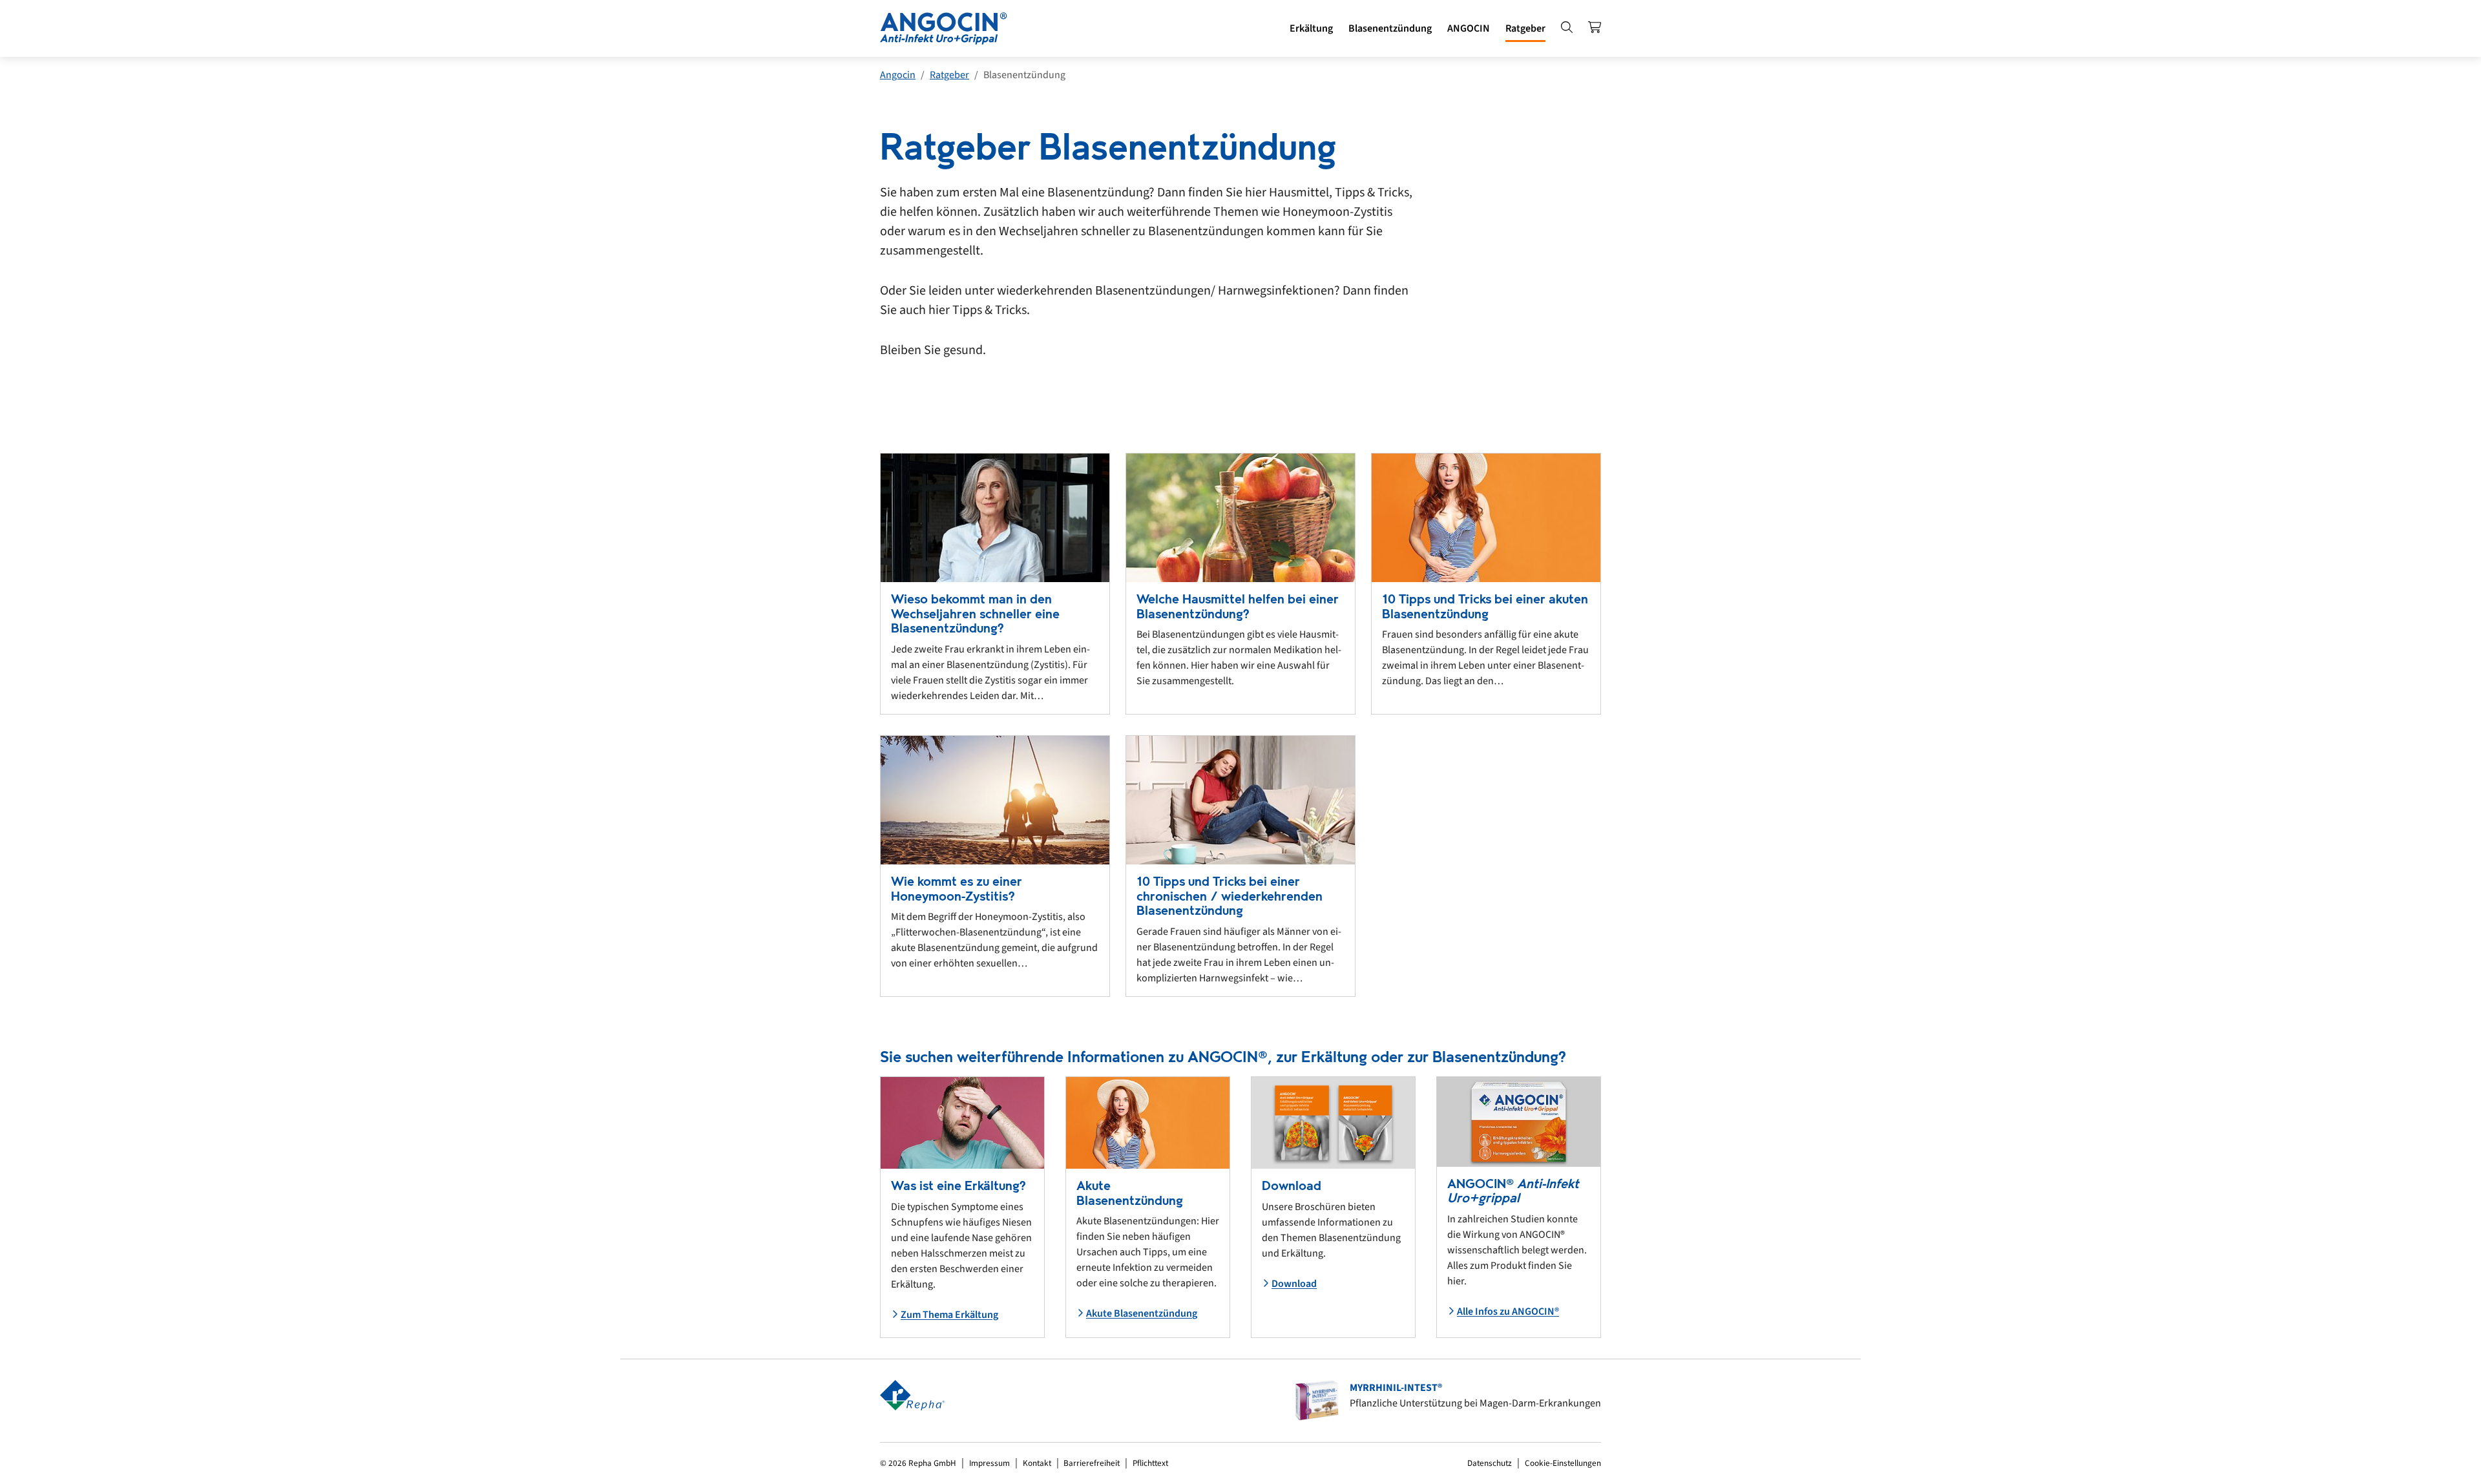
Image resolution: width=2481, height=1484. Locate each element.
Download (1294, 1284)
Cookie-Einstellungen (1563, 1463)
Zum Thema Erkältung (949, 1315)
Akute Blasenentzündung (1142, 1313)
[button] (1311, 28)
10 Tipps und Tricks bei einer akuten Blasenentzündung (1485, 607)
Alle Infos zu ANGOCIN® (1508, 1312)
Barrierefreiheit (1092, 1463)
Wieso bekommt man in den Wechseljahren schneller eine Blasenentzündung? (975, 614)
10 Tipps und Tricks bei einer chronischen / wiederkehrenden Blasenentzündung (1230, 896)
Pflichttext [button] (1150, 1463)
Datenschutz (1490, 1463)
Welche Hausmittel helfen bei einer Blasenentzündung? (1238, 607)
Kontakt (1037, 1463)
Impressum (989, 1463)
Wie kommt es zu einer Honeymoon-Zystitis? (957, 889)
